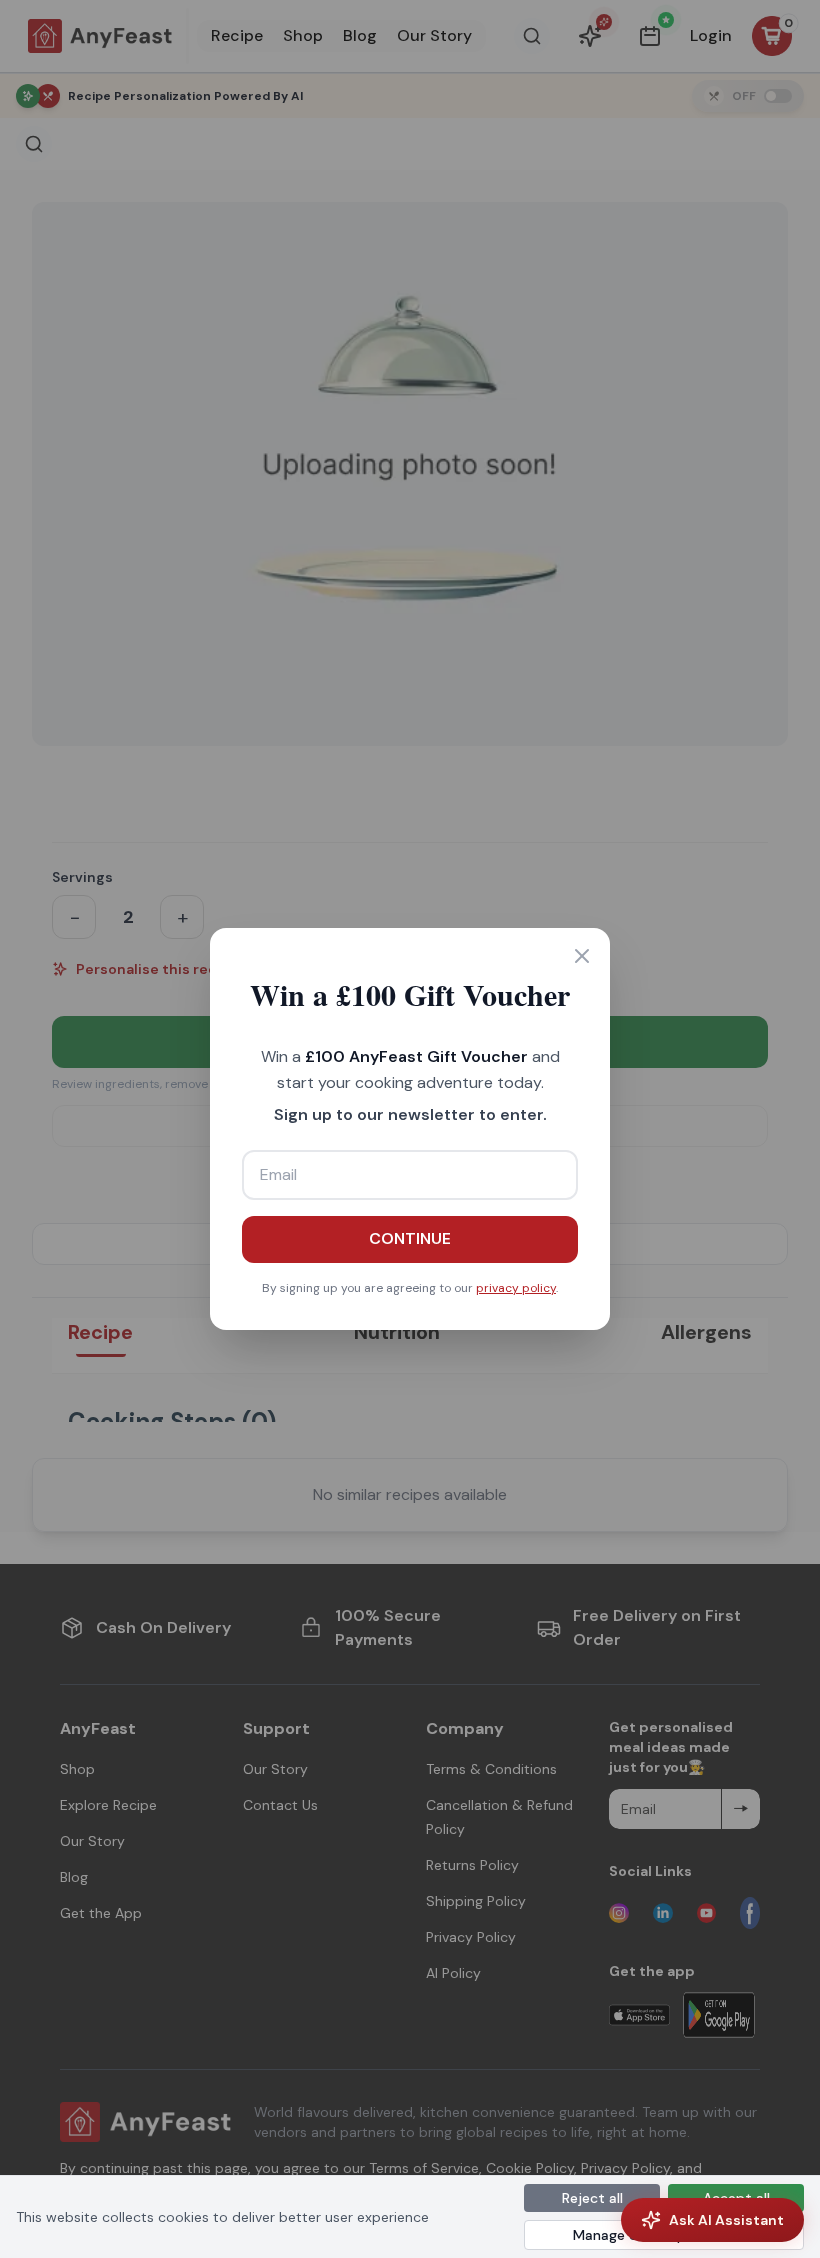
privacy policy (516, 1288)
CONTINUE (410, 1238)
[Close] (582, 956)
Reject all (592, 2198)
